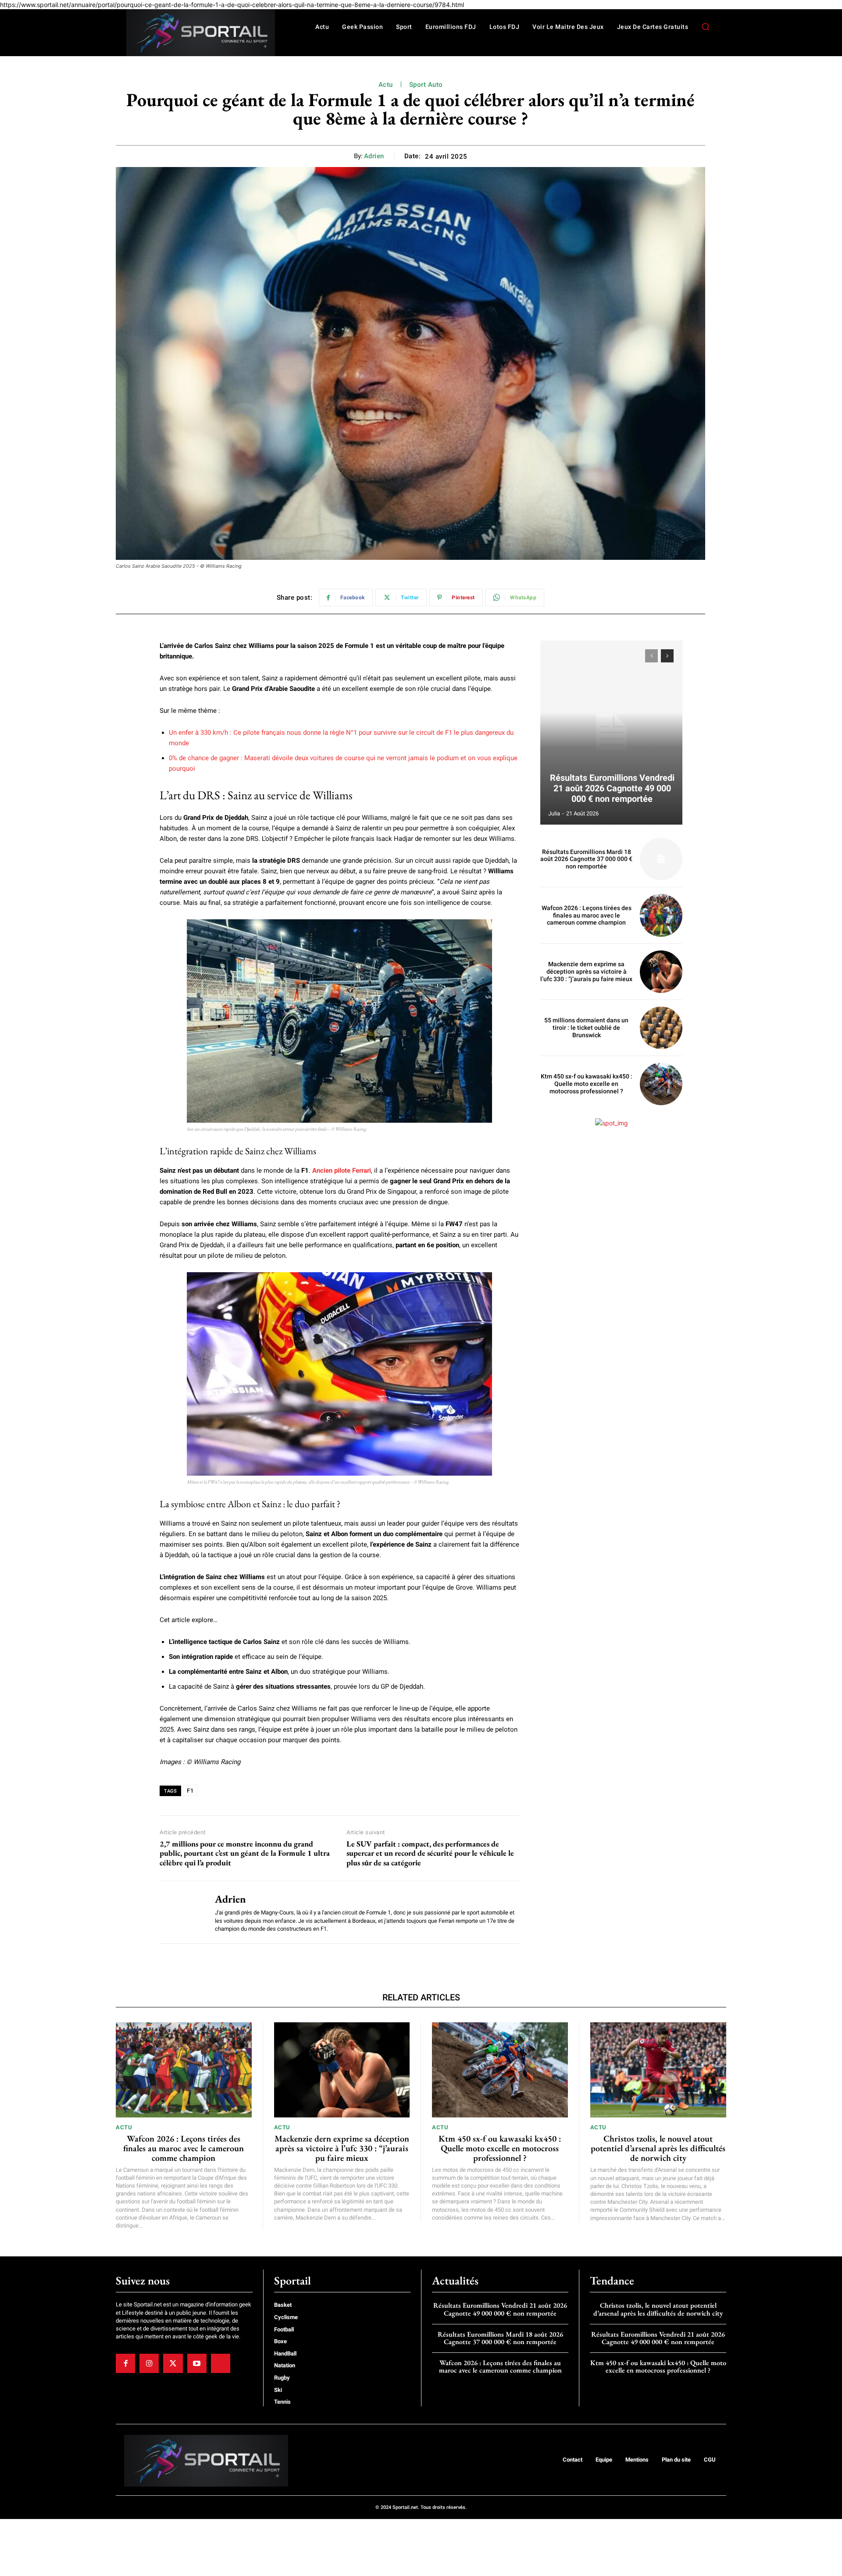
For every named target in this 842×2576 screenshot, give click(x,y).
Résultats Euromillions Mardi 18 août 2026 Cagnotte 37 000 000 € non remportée (586, 859)
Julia (554, 813)
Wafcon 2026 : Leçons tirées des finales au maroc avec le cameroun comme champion (587, 915)
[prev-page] (651, 656)
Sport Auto (426, 85)
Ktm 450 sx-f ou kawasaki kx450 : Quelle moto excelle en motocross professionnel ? (587, 1084)
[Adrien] (181, 1912)
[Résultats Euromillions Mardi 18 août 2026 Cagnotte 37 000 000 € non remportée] (661, 859)
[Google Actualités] (221, 2363)
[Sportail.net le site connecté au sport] (201, 33)
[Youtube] (197, 2363)
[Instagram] (149, 2363)
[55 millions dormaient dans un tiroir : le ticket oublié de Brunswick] (661, 1028)
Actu (386, 85)
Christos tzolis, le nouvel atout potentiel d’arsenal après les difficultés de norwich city (658, 2148)
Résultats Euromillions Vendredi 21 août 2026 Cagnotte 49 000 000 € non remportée (612, 788)
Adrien (374, 156)
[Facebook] (125, 2363)
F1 (190, 1791)
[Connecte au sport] (206, 2461)
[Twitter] (173, 2363)
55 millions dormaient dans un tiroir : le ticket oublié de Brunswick (586, 1028)
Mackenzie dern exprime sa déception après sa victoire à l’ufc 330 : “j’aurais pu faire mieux (586, 971)
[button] (705, 27)
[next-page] (667, 656)
